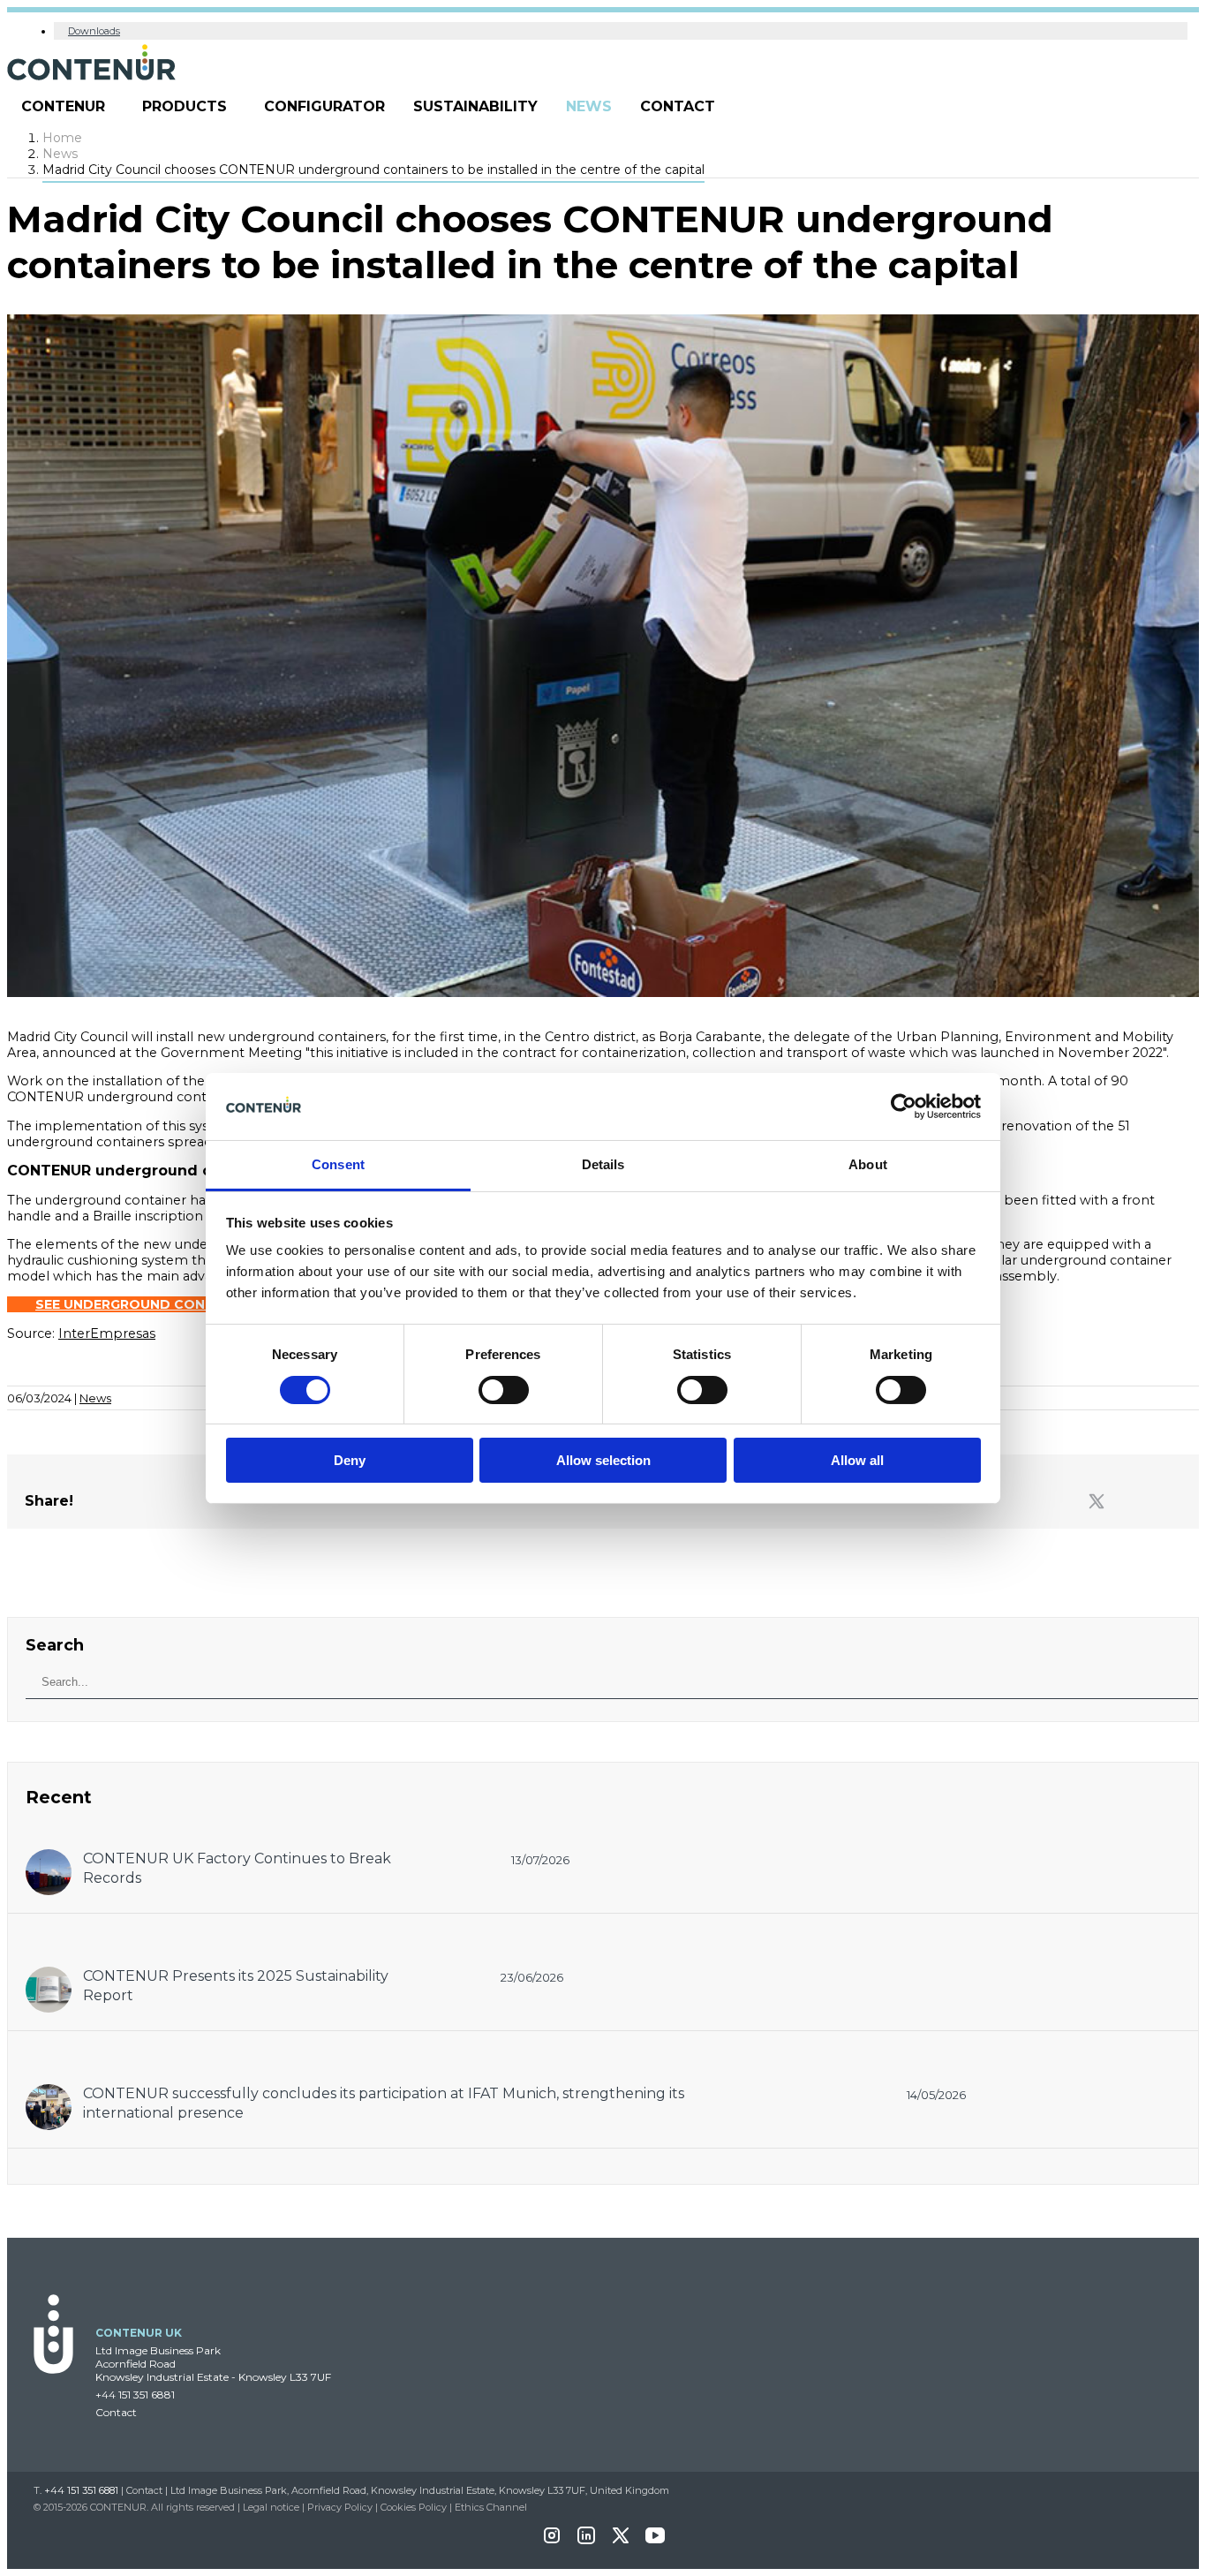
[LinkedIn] (586, 2541)
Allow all (857, 1460)
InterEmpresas (107, 1333)
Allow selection (603, 1460)
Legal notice (271, 2507)
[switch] (504, 1390)
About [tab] (868, 1164)
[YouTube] (655, 2541)
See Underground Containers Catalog (185, 1304)
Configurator (324, 106)
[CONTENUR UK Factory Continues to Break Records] (49, 1858)
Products (185, 106)
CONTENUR (63, 106)
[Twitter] (1097, 1502)
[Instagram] (552, 2541)
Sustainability (475, 106)
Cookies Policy (414, 2507)
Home (62, 138)
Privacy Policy (340, 2507)
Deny (350, 1460)
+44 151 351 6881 (135, 2395)
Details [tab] (603, 1164)
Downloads (94, 31)
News (589, 106)
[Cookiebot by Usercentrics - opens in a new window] (904, 1107)
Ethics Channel (491, 2507)
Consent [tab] (338, 1164)
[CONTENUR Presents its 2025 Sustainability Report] (49, 1975)
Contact (678, 106)
